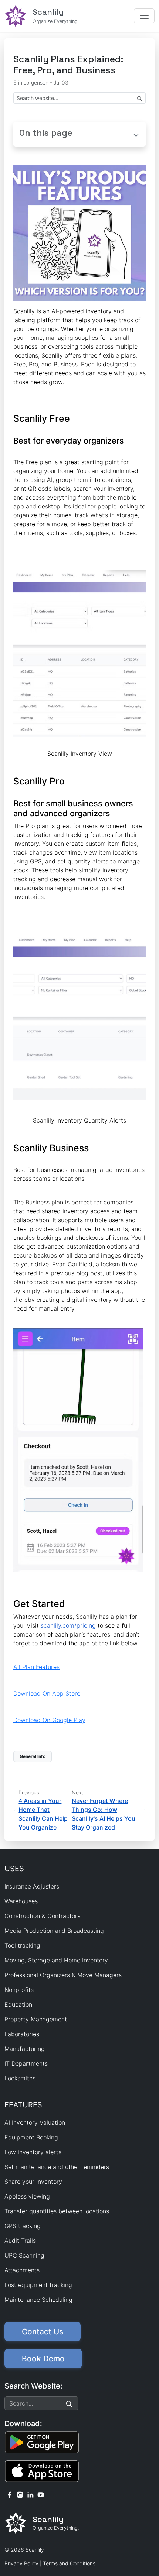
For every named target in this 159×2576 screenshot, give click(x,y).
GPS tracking (23, 2226)
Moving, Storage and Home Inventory (56, 1960)
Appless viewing (27, 2196)
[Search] (69, 2403)
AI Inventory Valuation (35, 2122)
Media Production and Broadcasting (54, 1931)
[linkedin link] (30, 2494)
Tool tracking (22, 1945)
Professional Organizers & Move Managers (63, 1975)
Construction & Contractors (42, 1916)
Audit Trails (20, 2241)
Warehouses (21, 1901)
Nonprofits (19, 1990)
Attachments (22, 2270)
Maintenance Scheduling (38, 2300)
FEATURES (23, 2105)
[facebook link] (10, 2494)
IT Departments (26, 2063)
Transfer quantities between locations (57, 2211)
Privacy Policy (21, 2563)
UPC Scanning (24, 2255)
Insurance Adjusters (32, 1886)
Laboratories (22, 2034)
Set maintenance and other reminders (57, 2167)
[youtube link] (41, 2494)
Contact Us (43, 2332)
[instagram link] (20, 2494)
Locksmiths (20, 2078)
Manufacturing (25, 2049)
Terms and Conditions (69, 2563)
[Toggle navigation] (144, 16)
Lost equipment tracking (38, 2285)
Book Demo (43, 2358)
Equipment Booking (31, 2137)
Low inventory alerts (33, 2152)
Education (18, 2004)
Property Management (36, 2019)
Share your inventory (33, 2182)
